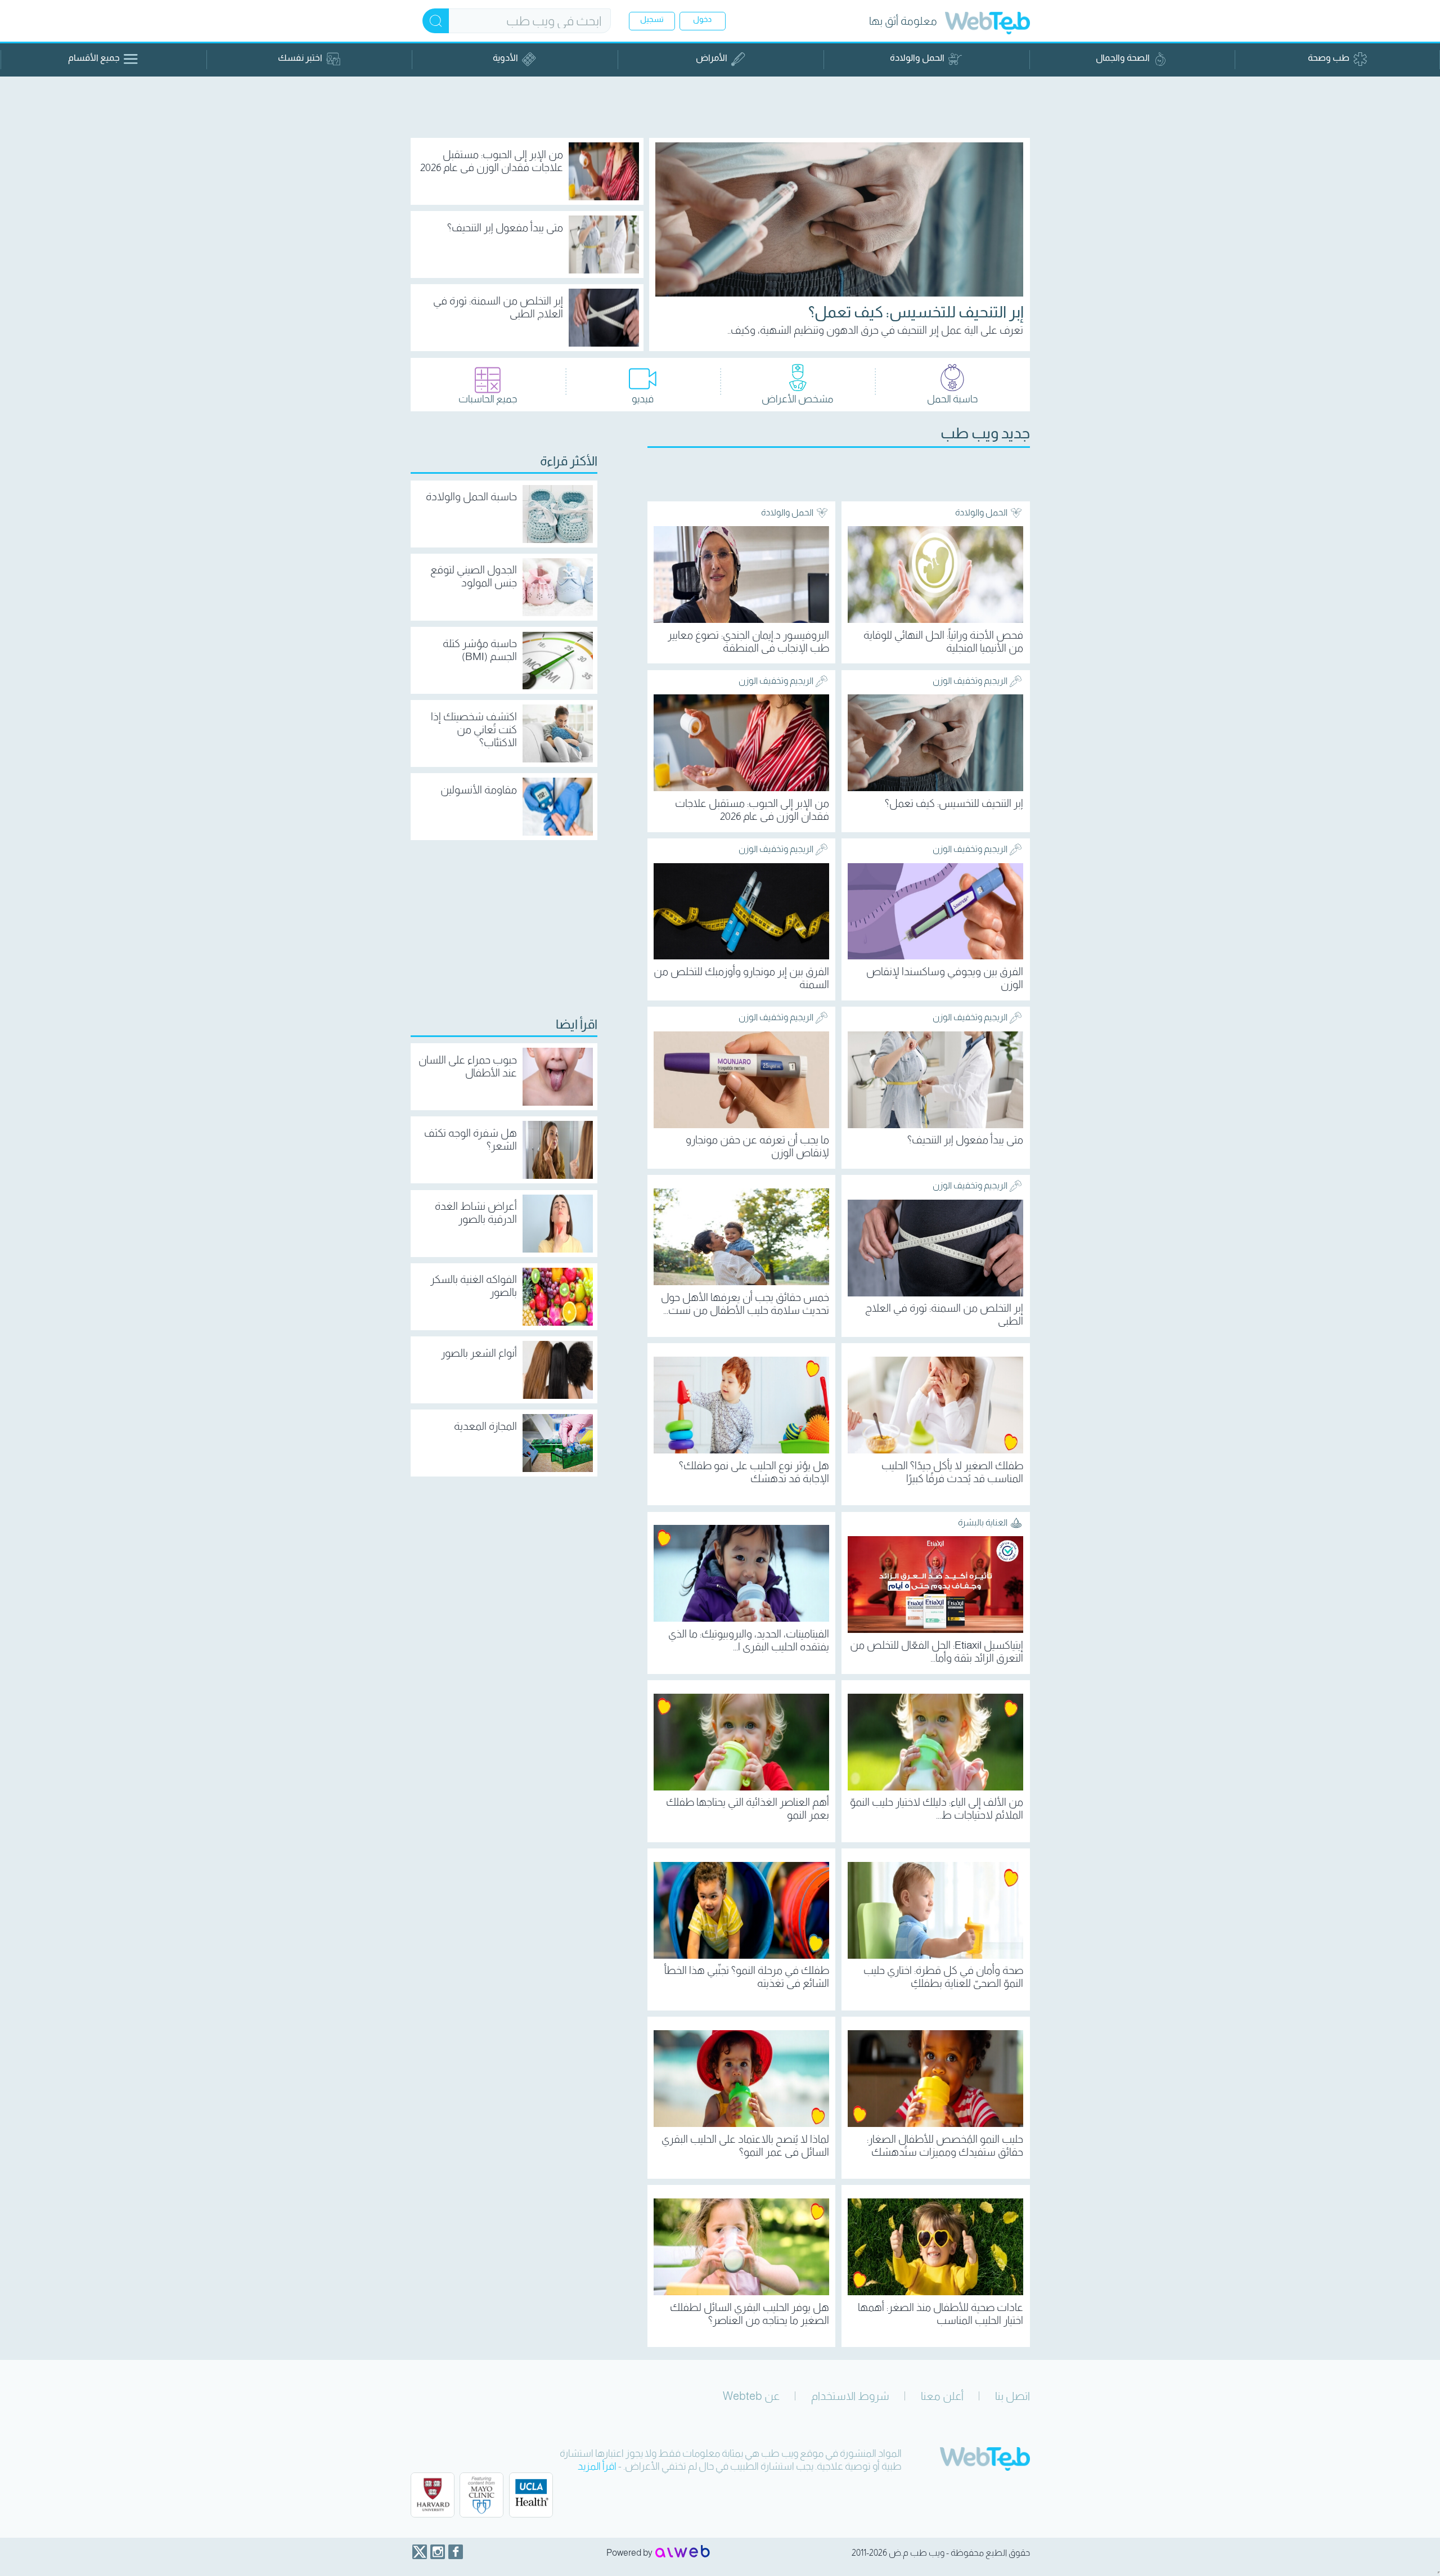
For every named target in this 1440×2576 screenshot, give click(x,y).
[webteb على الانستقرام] (438, 2552)
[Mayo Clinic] (481, 2495)
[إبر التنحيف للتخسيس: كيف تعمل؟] (839, 219)
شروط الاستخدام (850, 2396)
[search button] (436, 21)
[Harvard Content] (433, 2495)
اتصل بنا (1012, 2396)
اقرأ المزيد (597, 2466)
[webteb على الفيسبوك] (456, 2552)
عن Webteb (751, 2396)
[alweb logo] (683, 2552)
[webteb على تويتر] (420, 2552)
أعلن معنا (942, 2396)
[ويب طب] (987, 24)
